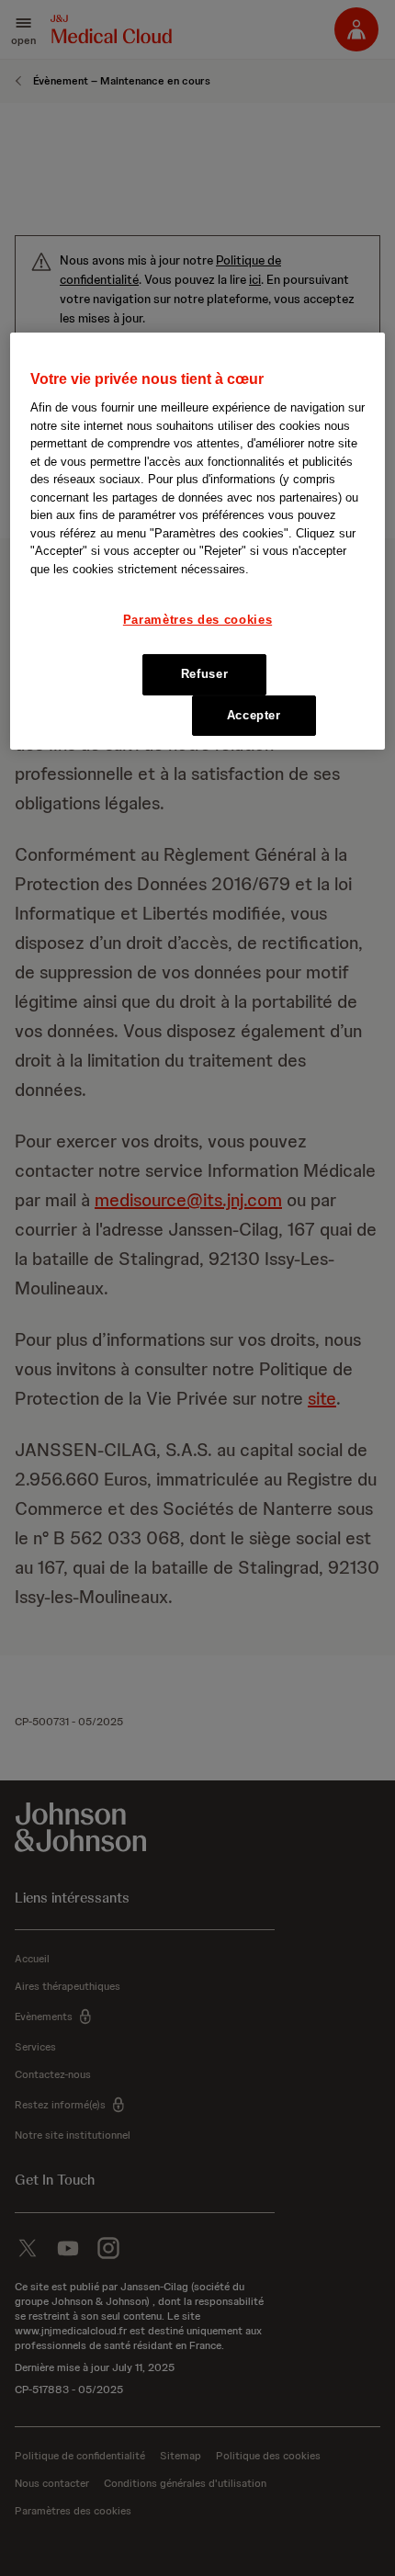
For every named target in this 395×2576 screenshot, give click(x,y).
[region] (198, 541)
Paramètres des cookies (197, 620)
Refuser (205, 674)
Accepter (254, 715)
